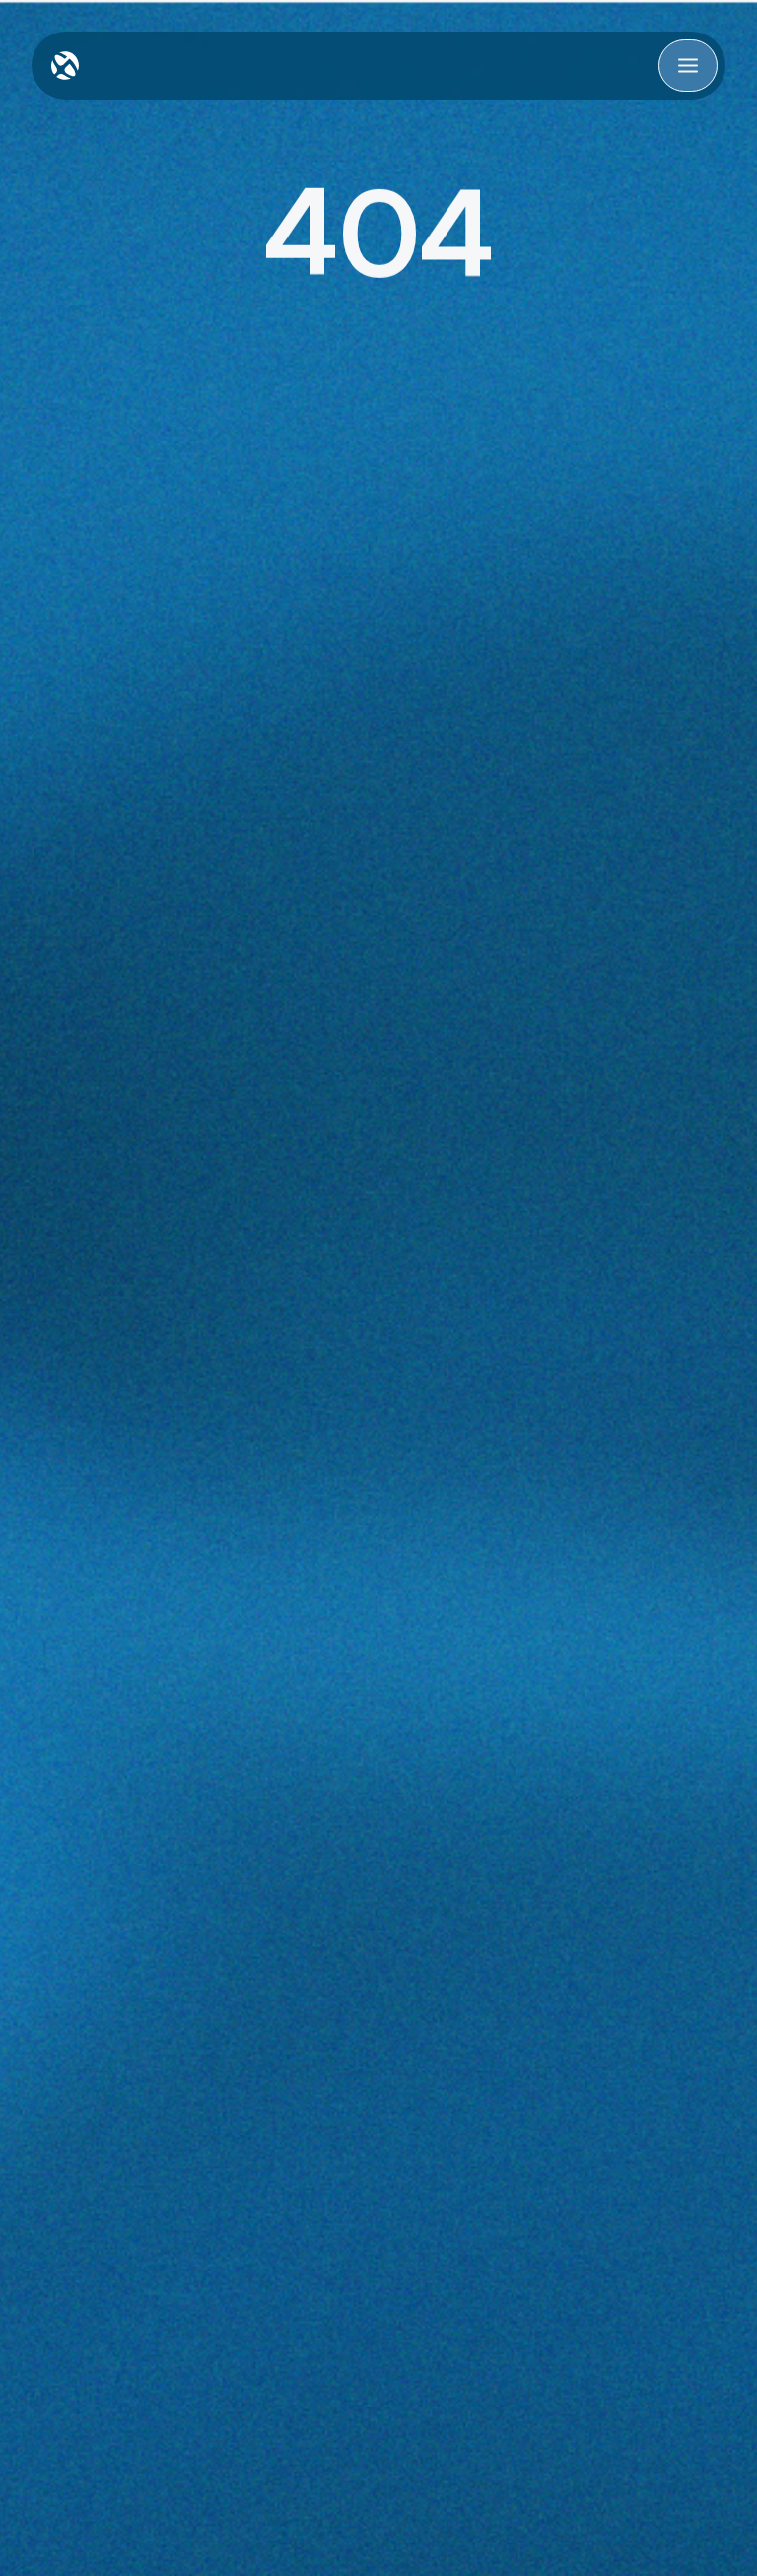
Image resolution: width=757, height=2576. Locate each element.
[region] (378, 231)
